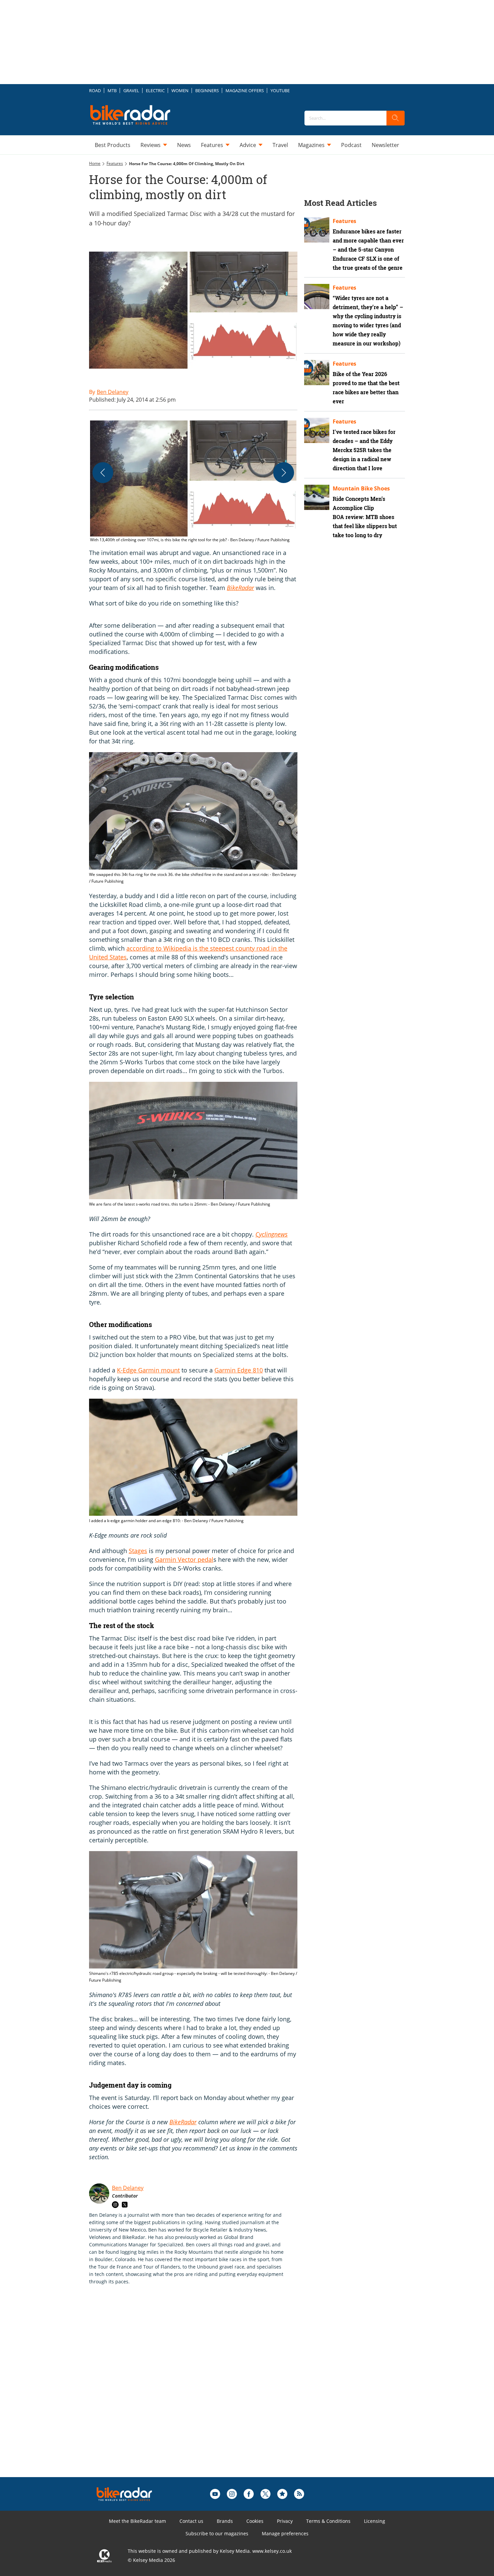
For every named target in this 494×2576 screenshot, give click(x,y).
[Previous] (103, 473)
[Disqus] (200, 2392)
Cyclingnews (272, 1234)
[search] (396, 118)
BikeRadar (240, 588)
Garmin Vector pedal (184, 1559)
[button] (193, 482)
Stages (138, 1551)
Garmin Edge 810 (239, 1370)
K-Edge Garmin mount (148, 1370)
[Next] (284, 473)
